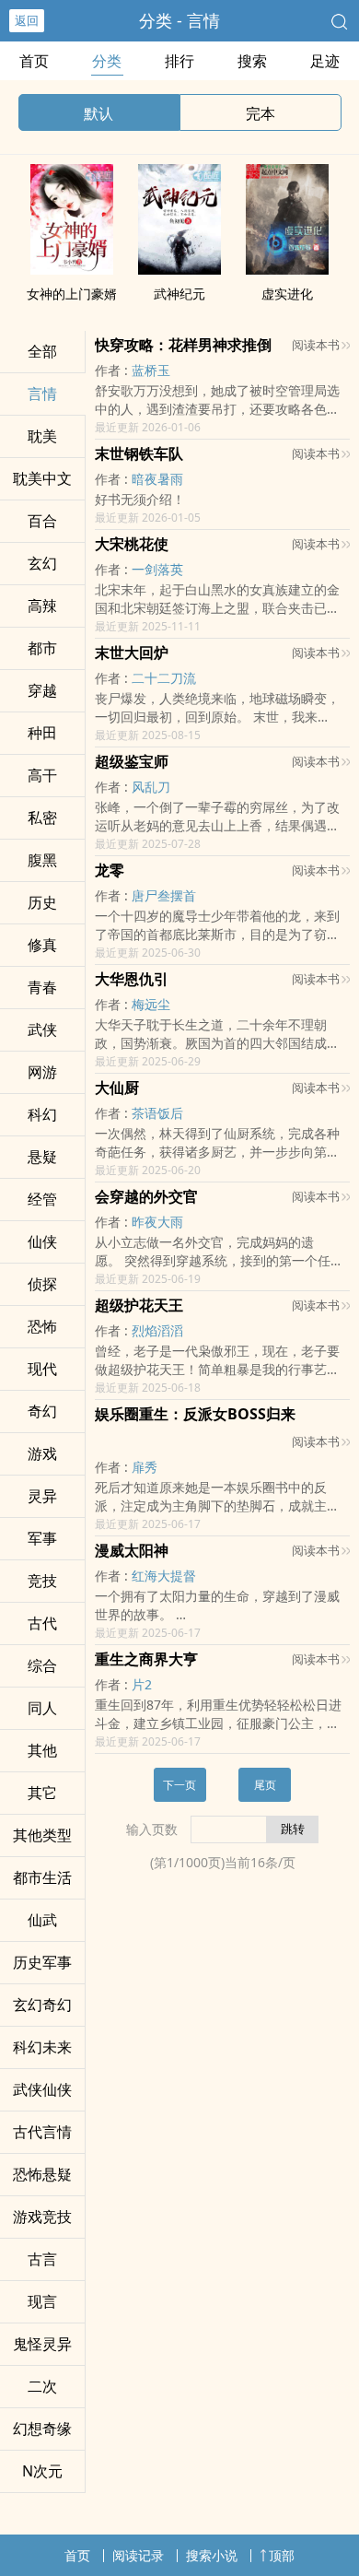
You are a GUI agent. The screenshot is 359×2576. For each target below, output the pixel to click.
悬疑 (42, 1157)
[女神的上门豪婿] (72, 269)
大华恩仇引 (132, 979)
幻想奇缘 (42, 2429)
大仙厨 (117, 1088)
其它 (42, 1793)
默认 (98, 113)
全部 (42, 351)
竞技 (42, 1581)
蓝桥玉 (151, 370)
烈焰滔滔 (157, 1330)
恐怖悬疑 (42, 2174)
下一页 (179, 1785)
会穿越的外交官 (146, 1196)
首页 (34, 61)
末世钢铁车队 (139, 453)
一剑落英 (157, 569)
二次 (42, 2386)
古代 (42, 1623)
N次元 (42, 2471)
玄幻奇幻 (42, 2005)
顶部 (282, 2555)
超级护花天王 (139, 1305)
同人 (42, 1708)
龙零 (110, 870)
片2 (142, 1684)
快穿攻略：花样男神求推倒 (183, 345)
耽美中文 (42, 478)
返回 (27, 20)
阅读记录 (138, 2555)
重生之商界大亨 (146, 1659)
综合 (42, 1665)
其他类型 (42, 1835)
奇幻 (42, 1411)
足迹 (325, 61)
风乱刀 (151, 787)
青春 (42, 987)
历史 (42, 902)
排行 (179, 61)
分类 (107, 61)
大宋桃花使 (132, 544)
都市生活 (42, 1877)
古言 (42, 2259)
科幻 (42, 1114)
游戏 (42, 1453)
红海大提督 (164, 1576)
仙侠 (42, 1241)
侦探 (42, 1284)
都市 (42, 648)
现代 (42, 1369)
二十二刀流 (164, 678)
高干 (42, 775)
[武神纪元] (179, 269)
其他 (42, 1750)
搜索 (252, 61)
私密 (42, 817)
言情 (42, 394)
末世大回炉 (132, 653)
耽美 (42, 436)
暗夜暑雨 (157, 479)
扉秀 (145, 1467)
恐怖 (42, 1326)
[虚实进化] (287, 269)
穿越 (42, 690)
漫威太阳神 (132, 1550)
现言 (42, 2301)
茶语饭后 (157, 1113)
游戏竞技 (42, 2217)
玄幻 (42, 563)
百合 (42, 521)
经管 (42, 1199)
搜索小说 (212, 2555)
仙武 (42, 1920)
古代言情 (42, 2132)
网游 (42, 1072)
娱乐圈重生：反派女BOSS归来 (195, 1414)
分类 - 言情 (179, 20)
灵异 (42, 1496)
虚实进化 (287, 294)
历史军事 (42, 1962)
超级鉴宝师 (132, 761)
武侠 (42, 1029)
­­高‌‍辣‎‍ (42, 606)
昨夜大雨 (157, 1222)
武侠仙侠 (42, 2089)
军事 (42, 1538)
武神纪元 (179, 294)
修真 (42, 945)
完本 (261, 113)
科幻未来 (42, 2047)
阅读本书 (316, 345)
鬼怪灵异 (42, 2344)
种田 (42, 733)
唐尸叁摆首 (164, 895)
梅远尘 (151, 1004)
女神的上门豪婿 (72, 294)
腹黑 (42, 860)
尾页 (265, 1785)
